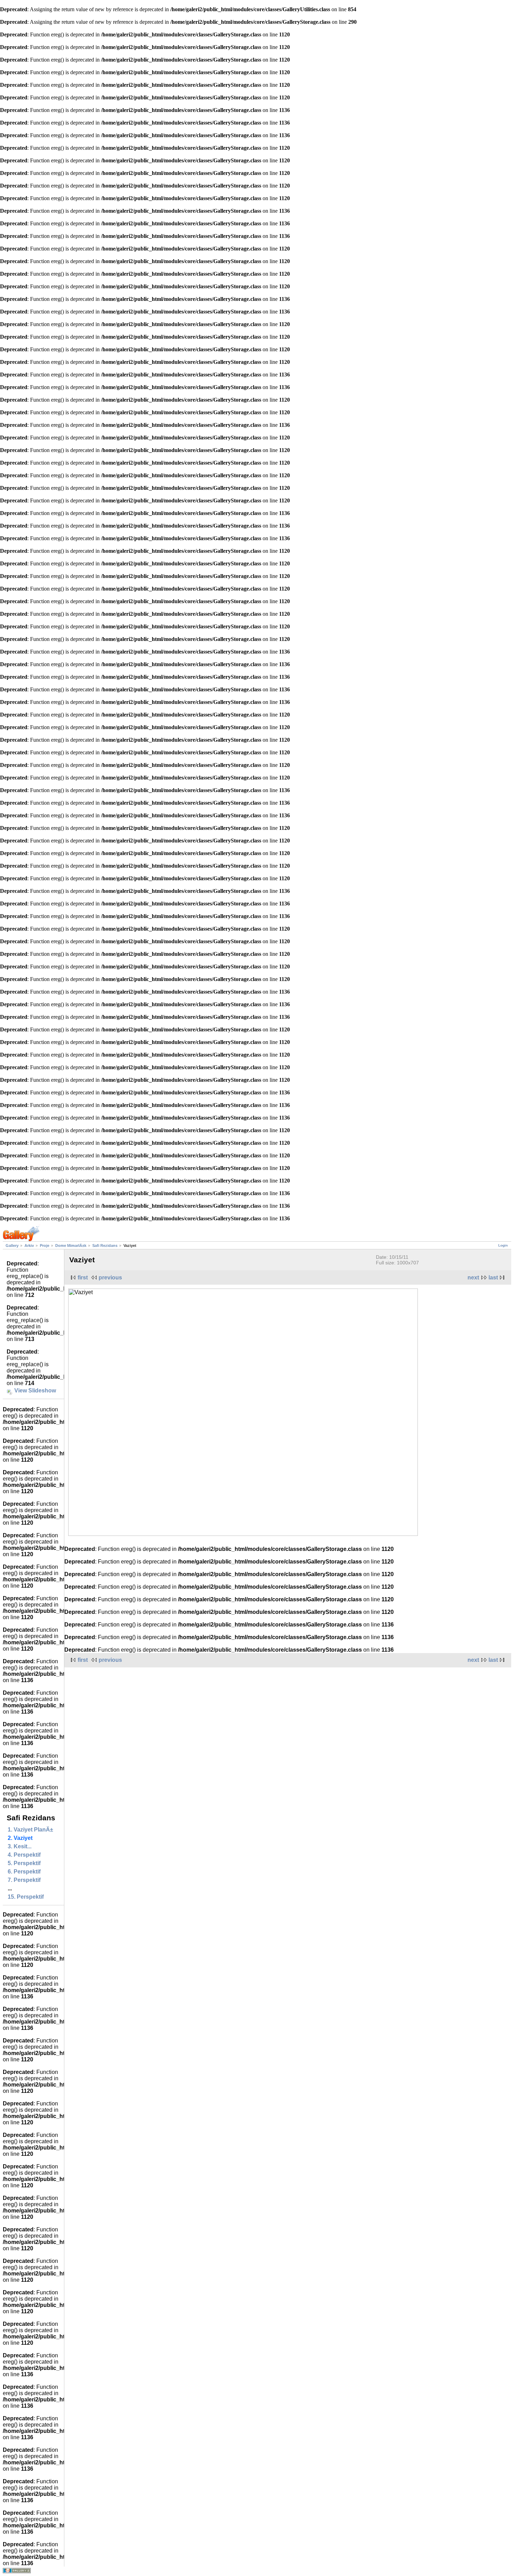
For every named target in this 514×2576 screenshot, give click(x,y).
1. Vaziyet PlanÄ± (30, 1830)
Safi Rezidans (105, 1245)
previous (110, 1278)
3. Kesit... (20, 1846)
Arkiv (29, 1245)
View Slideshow (35, 1391)
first (83, 1278)
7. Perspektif (24, 1880)
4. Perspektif (24, 1855)
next (473, 1278)
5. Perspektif (24, 1863)
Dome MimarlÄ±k (71, 1245)
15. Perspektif (26, 1897)
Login (503, 1245)
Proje (45, 1245)
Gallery (12, 1245)
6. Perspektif (24, 1872)
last (493, 1278)
